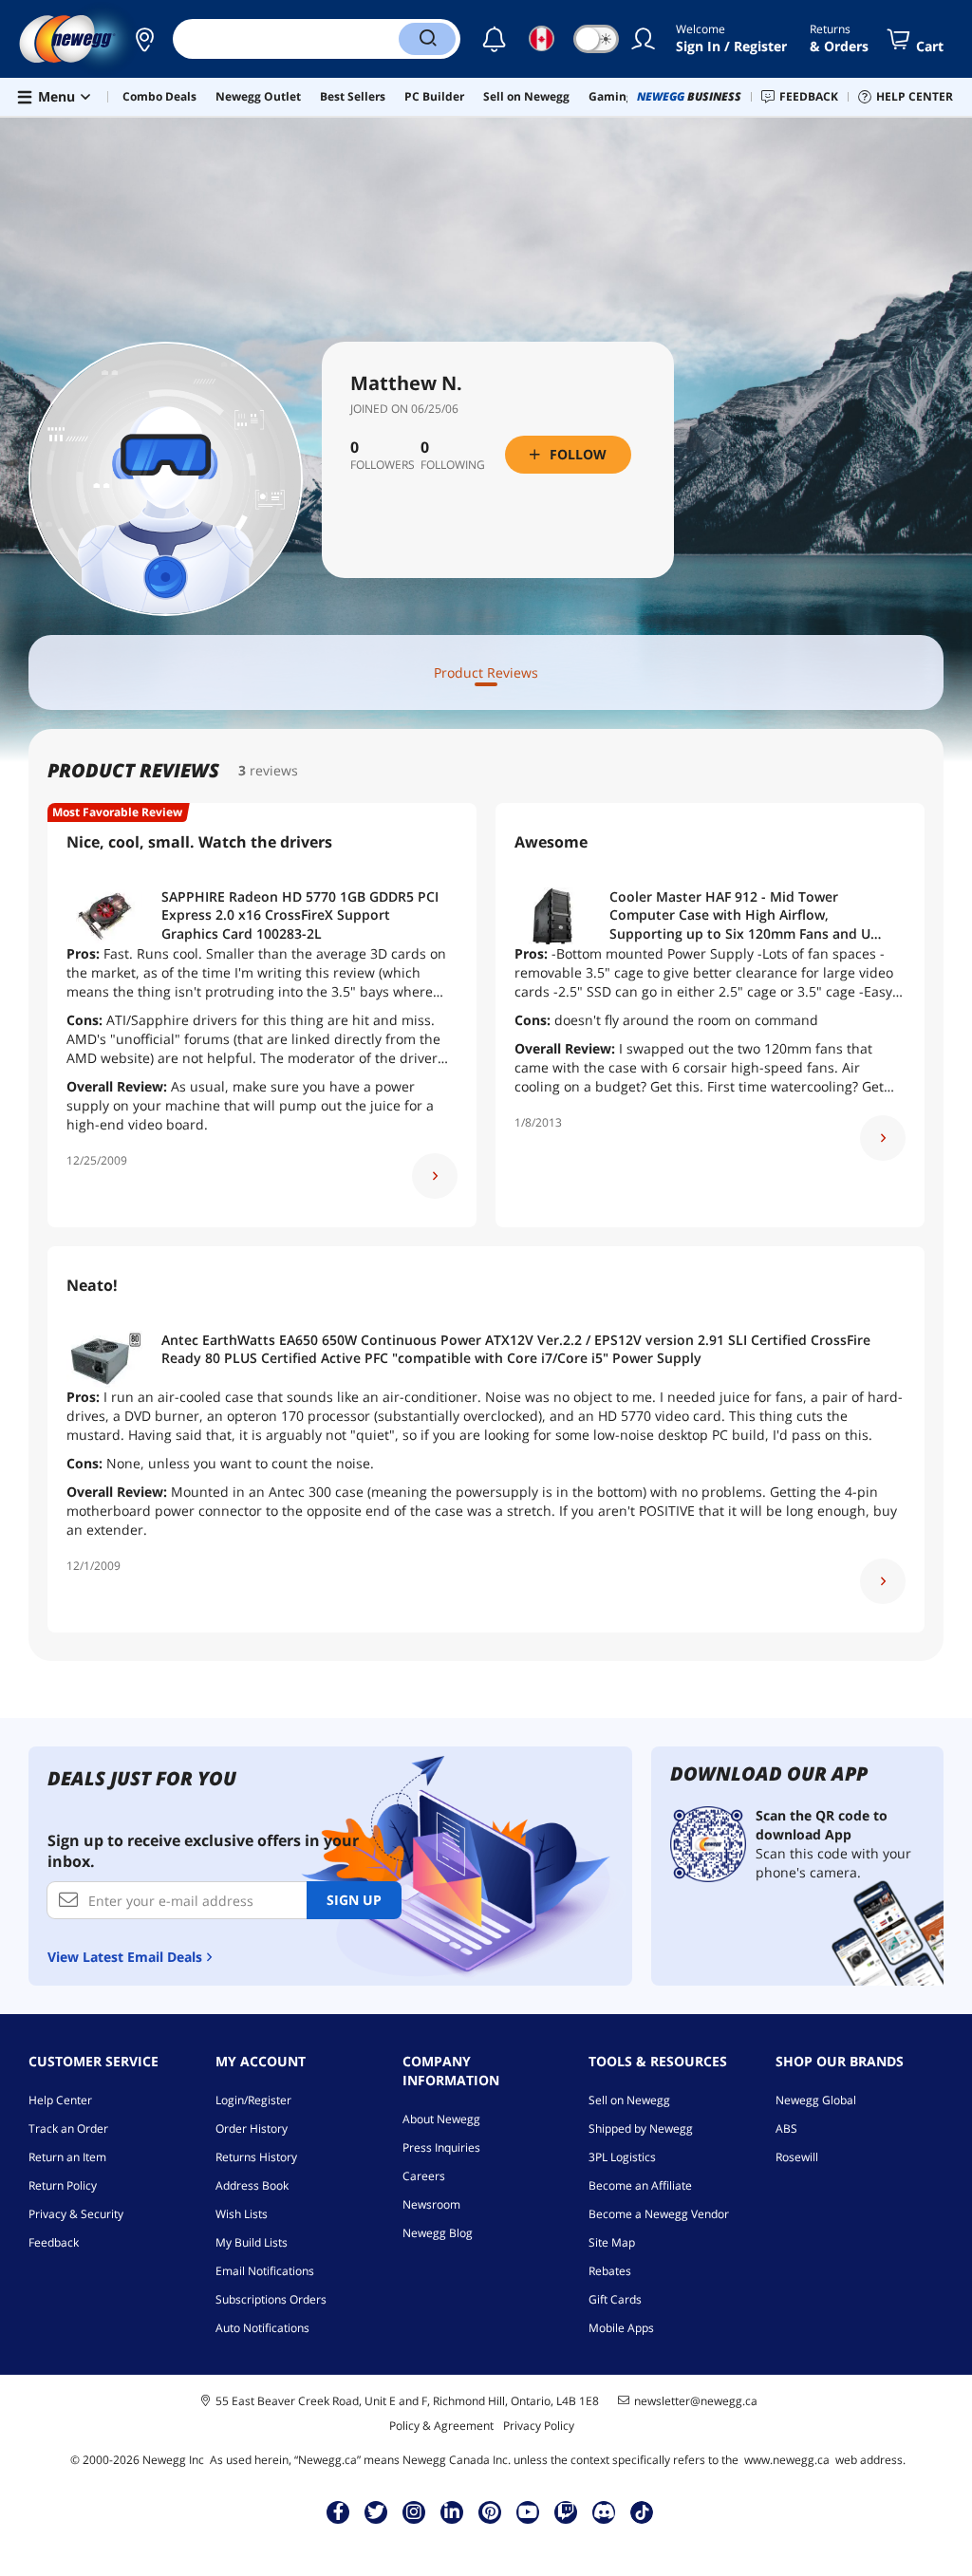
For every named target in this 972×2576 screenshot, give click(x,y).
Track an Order (68, 2128)
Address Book (252, 2185)
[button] (144, 39)
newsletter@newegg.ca (696, 2401)
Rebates (610, 2271)
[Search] (427, 39)
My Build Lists (252, 2242)
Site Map (612, 2242)
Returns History (256, 2157)
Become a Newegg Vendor (659, 2214)
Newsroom (431, 2204)
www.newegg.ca (787, 2460)
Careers (424, 2176)
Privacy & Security (76, 2214)
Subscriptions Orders (271, 2299)
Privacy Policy (539, 2426)
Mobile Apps (621, 2328)
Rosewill (797, 2157)
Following (453, 465)
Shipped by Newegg (641, 2128)
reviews (274, 770)
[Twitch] (566, 2511)
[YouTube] (528, 2511)
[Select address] (144, 39)
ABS (786, 2128)
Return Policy (63, 2185)
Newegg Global (816, 2100)
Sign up (354, 1900)
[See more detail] (435, 1176)
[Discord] (604, 2511)
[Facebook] (338, 2511)
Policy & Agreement (441, 2426)
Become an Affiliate (640, 2185)
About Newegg (441, 2119)
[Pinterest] (490, 2511)
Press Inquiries (441, 2147)
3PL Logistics (622, 2157)
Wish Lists (242, 2214)
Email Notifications (265, 2271)
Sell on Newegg (629, 2100)
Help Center (60, 2100)
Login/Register (253, 2100)
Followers (383, 465)
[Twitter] (376, 2511)
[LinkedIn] (452, 2511)
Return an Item (67, 2157)
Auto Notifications (262, 2328)
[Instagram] (414, 2511)
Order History (252, 2128)
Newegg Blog (438, 2233)
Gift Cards (615, 2299)
